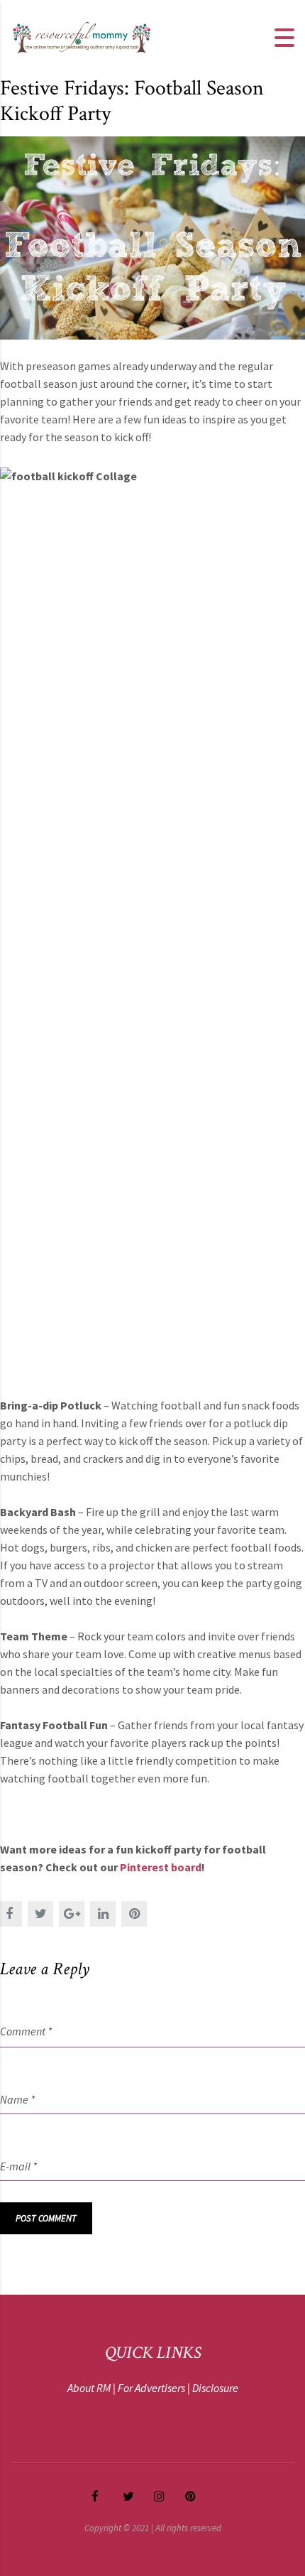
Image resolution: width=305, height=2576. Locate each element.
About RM (89, 2388)
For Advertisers (151, 2388)
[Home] (82, 36)
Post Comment (46, 2218)
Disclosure (215, 2388)
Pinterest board (161, 1867)
